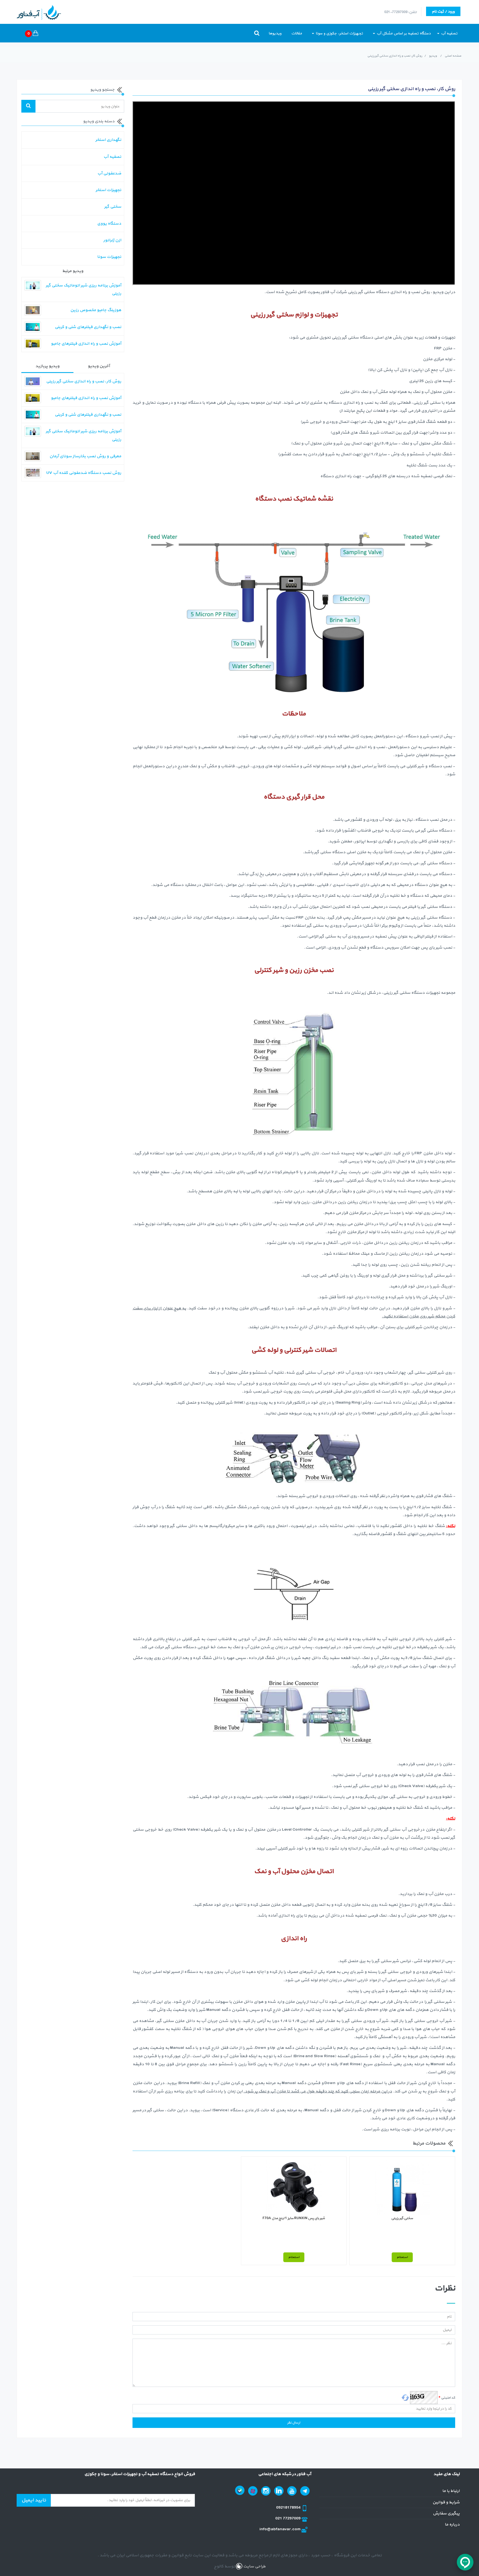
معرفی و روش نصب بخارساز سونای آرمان (85, 456)
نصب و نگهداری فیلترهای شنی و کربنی (88, 327)
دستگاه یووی (109, 224)
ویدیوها (275, 33)
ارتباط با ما (451, 2491)
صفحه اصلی (453, 56)
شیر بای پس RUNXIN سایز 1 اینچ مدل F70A (294, 2218)
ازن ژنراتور (112, 240)
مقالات (297, 33)
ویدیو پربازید (47, 366)
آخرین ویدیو (99, 366)
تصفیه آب (449, 33)
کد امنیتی (447, 2398)
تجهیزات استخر (108, 190)
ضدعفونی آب (109, 173)
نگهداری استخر (108, 140)
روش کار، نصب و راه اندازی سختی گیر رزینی (84, 381)
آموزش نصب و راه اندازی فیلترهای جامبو (86, 344)
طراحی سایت (254, 2566)
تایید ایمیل (34, 2500)
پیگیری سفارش (446, 2513)
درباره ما (452, 2525)
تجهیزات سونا (109, 257)
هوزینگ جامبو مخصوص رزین (96, 310)
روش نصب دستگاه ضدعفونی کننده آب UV (84, 473)
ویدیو (433, 56)
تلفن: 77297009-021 (400, 12)
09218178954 (289, 2508)
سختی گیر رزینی (402, 2218)
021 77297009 (288, 2518)
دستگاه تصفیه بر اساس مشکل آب (403, 33)
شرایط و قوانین (446, 2502)
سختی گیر (113, 207)
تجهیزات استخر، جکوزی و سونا (339, 33)
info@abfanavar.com (280, 2529)
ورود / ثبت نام (443, 12)
